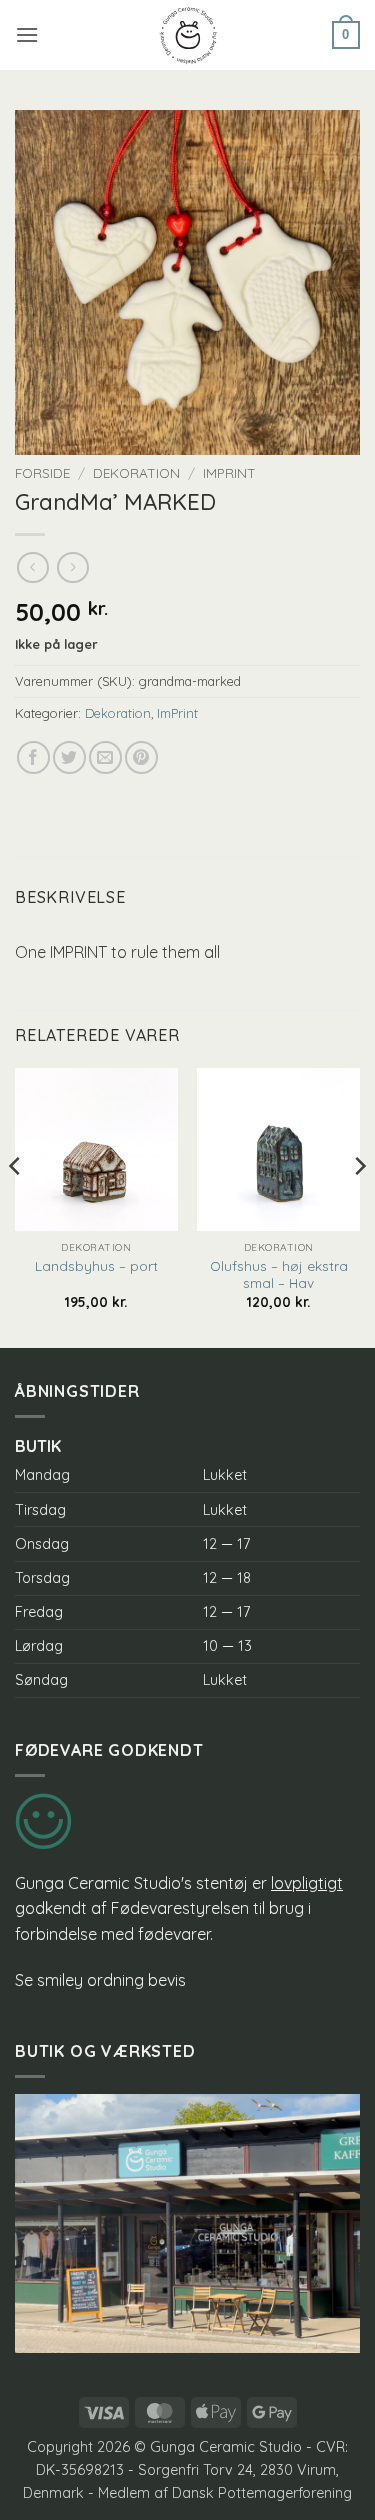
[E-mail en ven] (105, 757)
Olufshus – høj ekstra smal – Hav (279, 1274)
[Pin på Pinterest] (141, 757)
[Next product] (32, 567)
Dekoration (136, 472)
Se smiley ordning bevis (100, 1980)
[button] (27, 34)
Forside (42, 472)
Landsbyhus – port (96, 1265)
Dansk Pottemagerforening (262, 2493)
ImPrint (229, 472)
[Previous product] (72, 567)
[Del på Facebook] (33, 757)
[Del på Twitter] (69, 757)
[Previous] (16, 1205)
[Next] (359, 1205)
